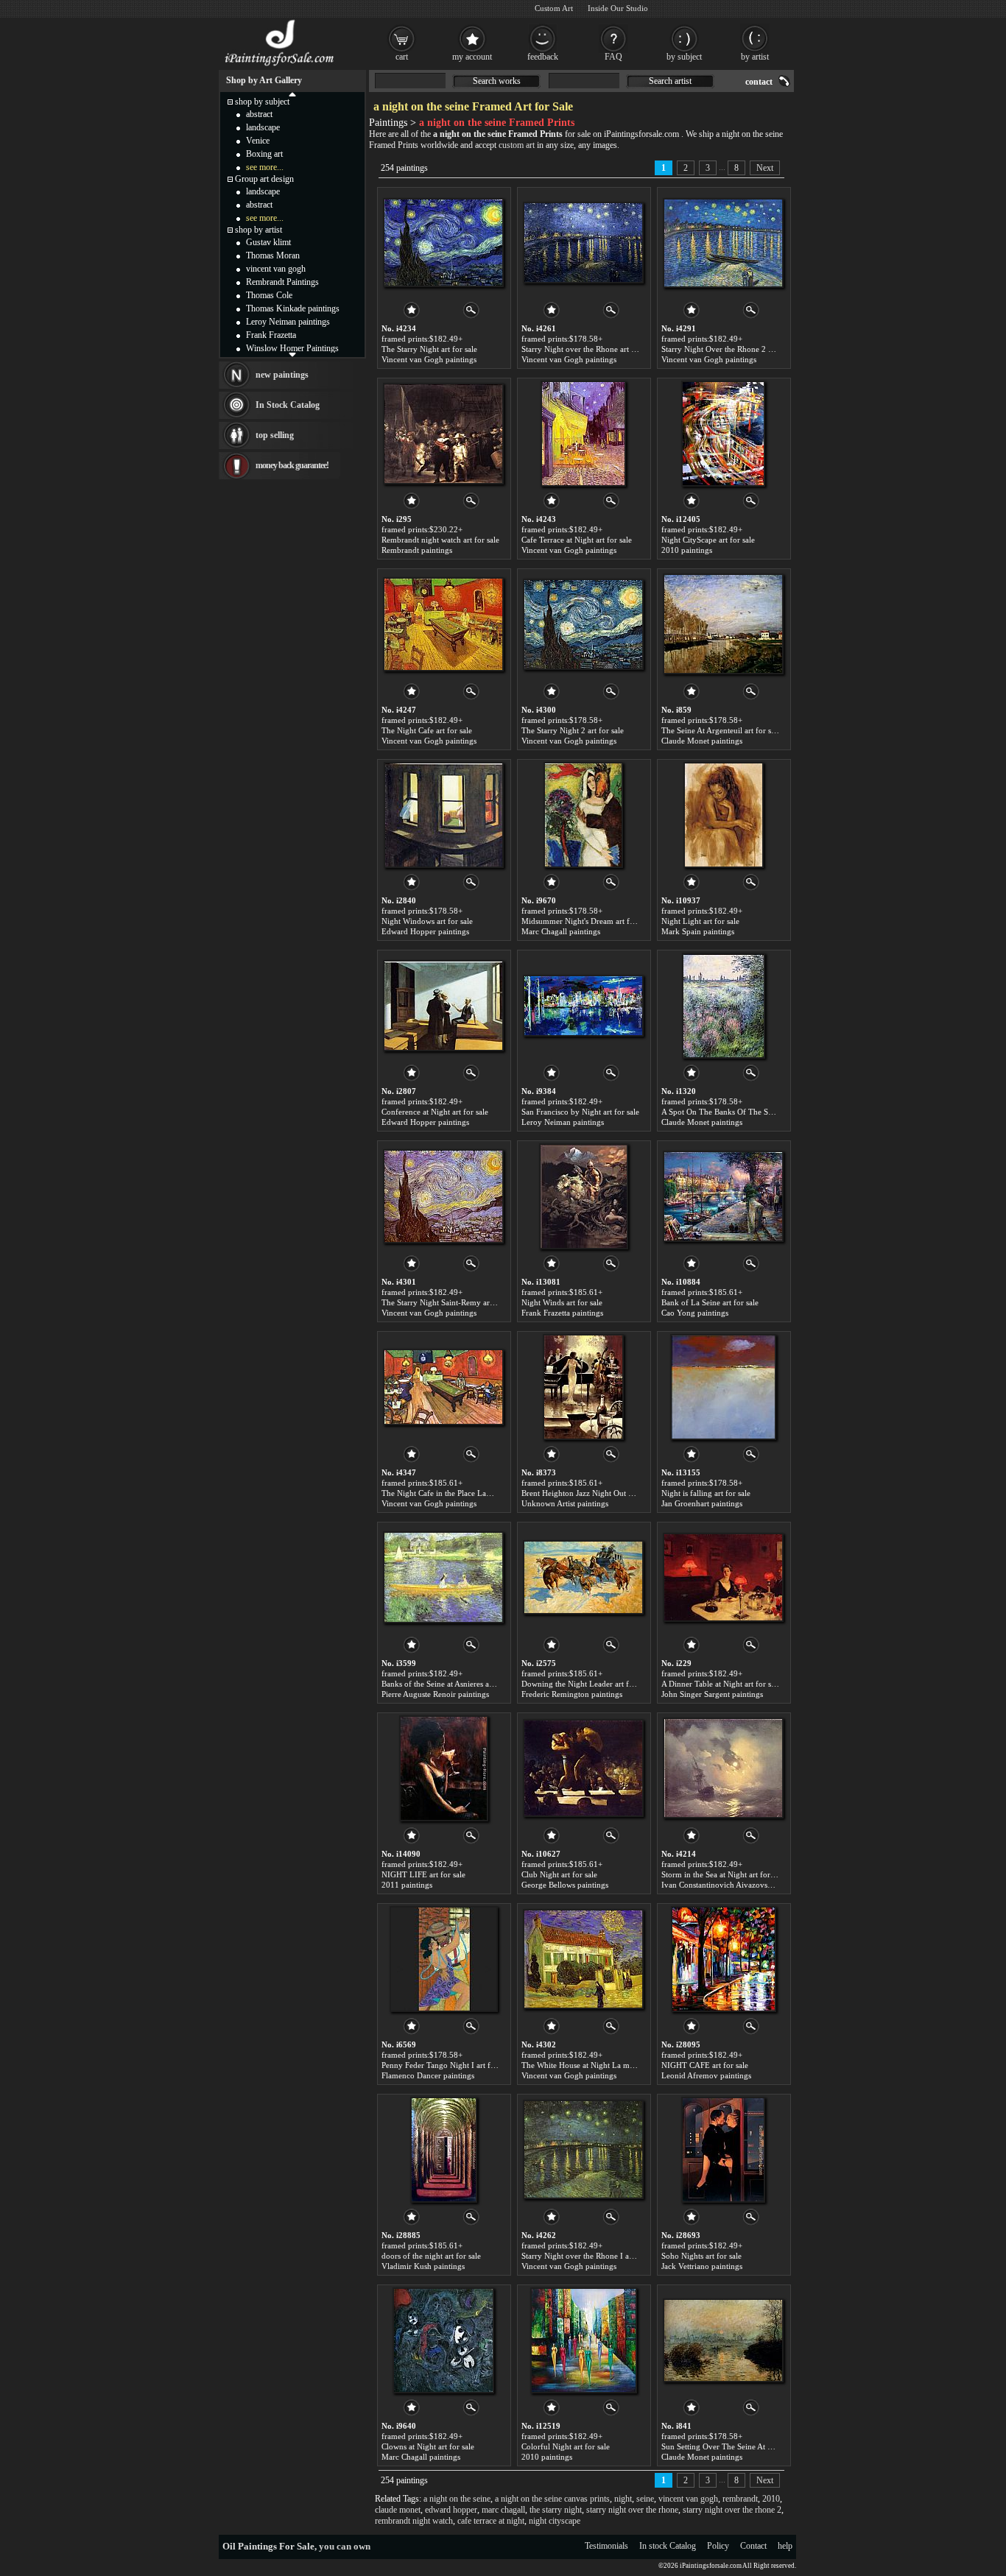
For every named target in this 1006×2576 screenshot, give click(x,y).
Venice (258, 141)
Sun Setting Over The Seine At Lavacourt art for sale (751, 2446)
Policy (718, 2546)
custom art (517, 145)
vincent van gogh (688, 2499)
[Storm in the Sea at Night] (723, 1768)
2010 (771, 2499)
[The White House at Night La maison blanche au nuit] (583, 1959)
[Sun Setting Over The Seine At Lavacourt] (723, 2340)
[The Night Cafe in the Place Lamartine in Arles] (443, 1387)
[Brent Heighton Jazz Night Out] (583, 1387)
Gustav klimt (268, 242)
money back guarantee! (292, 465)
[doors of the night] (444, 2150)
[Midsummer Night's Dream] (583, 815)
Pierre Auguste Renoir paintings (435, 1694)
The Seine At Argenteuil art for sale (721, 730)
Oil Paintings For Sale (268, 2546)
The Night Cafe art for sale (427, 730)
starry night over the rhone (632, 2510)
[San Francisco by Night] (583, 1006)
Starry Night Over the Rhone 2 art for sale (733, 349)
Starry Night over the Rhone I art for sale (591, 2256)
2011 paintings (407, 1885)
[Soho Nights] (723, 2150)
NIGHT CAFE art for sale (705, 2065)
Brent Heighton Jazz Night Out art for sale (593, 1493)
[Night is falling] (723, 1387)
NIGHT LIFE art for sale (423, 1874)
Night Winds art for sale (562, 1302)
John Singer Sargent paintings (712, 1694)
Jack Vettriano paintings (702, 2266)
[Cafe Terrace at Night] (583, 434)
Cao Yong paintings (695, 1313)
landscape (263, 127)
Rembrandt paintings (417, 550)
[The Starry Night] (443, 243)
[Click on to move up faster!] (292, 93)
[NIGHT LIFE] (444, 1768)
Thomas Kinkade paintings (293, 308)
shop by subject (262, 102)
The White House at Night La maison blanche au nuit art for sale (631, 2065)
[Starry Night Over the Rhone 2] (723, 243)
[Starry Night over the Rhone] (583, 243)
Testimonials (606, 2546)
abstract (259, 114)
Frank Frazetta (271, 335)
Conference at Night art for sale (435, 1112)
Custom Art (554, 8)
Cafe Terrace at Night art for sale (577, 540)
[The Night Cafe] (443, 624)
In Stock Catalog (288, 405)
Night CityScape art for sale (708, 540)
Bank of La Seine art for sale (710, 1302)
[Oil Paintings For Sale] (280, 66)
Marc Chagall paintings (561, 931)
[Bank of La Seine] (723, 1196)
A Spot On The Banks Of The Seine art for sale (741, 1112)
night (623, 2499)
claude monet (398, 2510)
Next (765, 168)
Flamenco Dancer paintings (428, 2075)
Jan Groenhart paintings (702, 1503)
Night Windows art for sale (427, 921)
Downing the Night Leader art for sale (586, 1684)
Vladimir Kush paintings (423, 2266)
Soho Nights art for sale (701, 2256)
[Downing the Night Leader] (583, 1578)
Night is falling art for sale (706, 1493)
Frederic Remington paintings (572, 1694)
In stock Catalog (668, 2546)
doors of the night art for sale (431, 2256)
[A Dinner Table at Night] (723, 1578)
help (785, 2546)
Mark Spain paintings (698, 931)
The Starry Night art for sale (429, 349)
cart (402, 57)
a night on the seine (457, 2499)
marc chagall (503, 2510)
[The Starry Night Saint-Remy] (443, 1196)
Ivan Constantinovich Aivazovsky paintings (735, 1885)
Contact (753, 2546)
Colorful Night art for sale (566, 2446)
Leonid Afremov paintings (706, 2075)
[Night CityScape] (723, 434)
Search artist (670, 81)
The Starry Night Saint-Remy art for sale (450, 1302)
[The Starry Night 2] (583, 624)
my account (472, 57)
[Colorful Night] (584, 2340)
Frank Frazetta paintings (562, 1313)
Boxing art (264, 154)
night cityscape (555, 2521)
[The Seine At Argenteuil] (723, 624)
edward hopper (451, 2510)
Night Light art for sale (700, 921)
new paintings (282, 375)
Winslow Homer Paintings (292, 348)
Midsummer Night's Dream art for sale (587, 921)
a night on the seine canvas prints (552, 2499)
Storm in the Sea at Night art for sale (723, 1874)
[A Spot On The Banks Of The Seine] (724, 1006)
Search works (497, 81)
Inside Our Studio (618, 8)
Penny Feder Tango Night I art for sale (447, 2065)
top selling (275, 435)
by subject (684, 57)
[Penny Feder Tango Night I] (444, 1959)
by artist (755, 57)
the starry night (556, 2510)
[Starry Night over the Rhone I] (583, 2150)
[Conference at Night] (443, 1006)
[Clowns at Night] (443, 2340)
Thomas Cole (269, 295)
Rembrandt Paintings (282, 282)
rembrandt (740, 2499)
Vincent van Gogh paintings (429, 359)
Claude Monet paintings (702, 741)
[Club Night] (583, 1768)
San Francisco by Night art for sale (580, 1112)
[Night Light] (724, 815)
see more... (265, 167)
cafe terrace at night (491, 2521)
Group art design (264, 179)
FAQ (613, 57)
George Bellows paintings (565, 1885)
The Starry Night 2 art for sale (573, 730)
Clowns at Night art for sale (428, 2446)
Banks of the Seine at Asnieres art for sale (451, 1684)
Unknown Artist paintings (565, 1503)
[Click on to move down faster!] (292, 354)
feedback (543, 57)
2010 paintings (687, 550)
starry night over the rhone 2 (732, 2510)
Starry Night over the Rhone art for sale (589, 349)
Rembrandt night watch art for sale (440, 540)
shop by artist (258, 230)
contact (759, 82)
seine (645, 2499)
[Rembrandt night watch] (443, 434)
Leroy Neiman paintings (563, 1122)
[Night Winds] (584, 1196)
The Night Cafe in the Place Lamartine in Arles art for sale (480, 1493)
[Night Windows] (444, 815)
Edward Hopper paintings (425, 931)
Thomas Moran (273, 255)
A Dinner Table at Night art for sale (721, 1684)
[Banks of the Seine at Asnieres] (443, 1578)
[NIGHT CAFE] (724, 1959)
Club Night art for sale (559, 1874)
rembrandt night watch (414, 2521)
